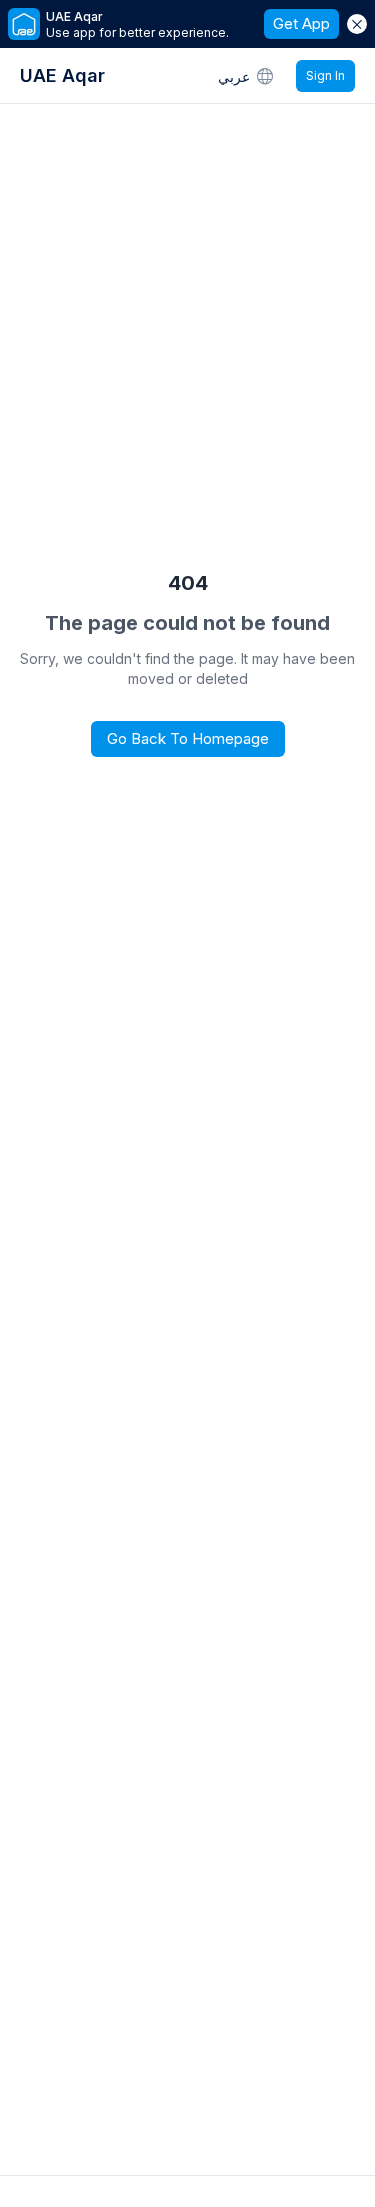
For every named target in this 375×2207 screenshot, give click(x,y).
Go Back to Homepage (188, 738)
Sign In (325, 75)
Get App (301, 23)
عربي (234, 76)
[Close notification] (357, 24)
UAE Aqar (62, 75)
